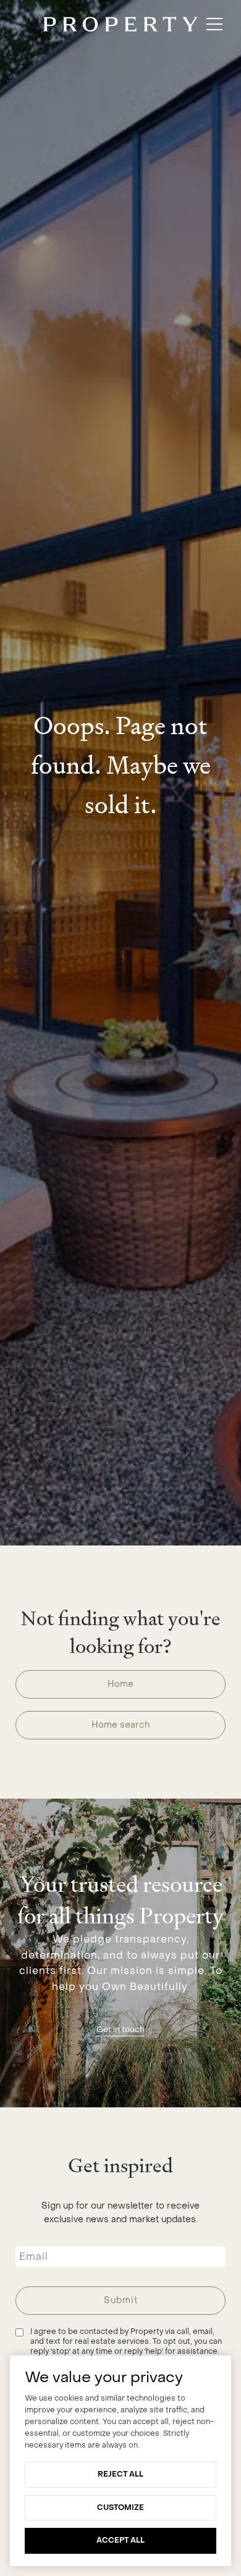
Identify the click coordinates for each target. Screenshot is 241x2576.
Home (120, 1684)
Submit (121, 2300)
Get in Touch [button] (120, 2029)
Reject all (120, 2474)
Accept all (120, 2540)
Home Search (120, 1725)
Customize (120, 2507)
